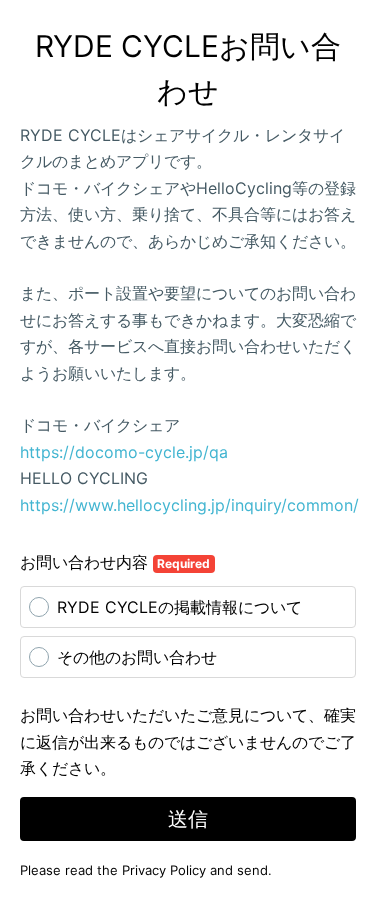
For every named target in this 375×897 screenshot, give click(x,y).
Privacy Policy (164, 870)
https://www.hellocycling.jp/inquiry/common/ (189, 505)
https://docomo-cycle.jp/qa (124, 452)
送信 (188, 819)
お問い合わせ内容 (115, 562)
